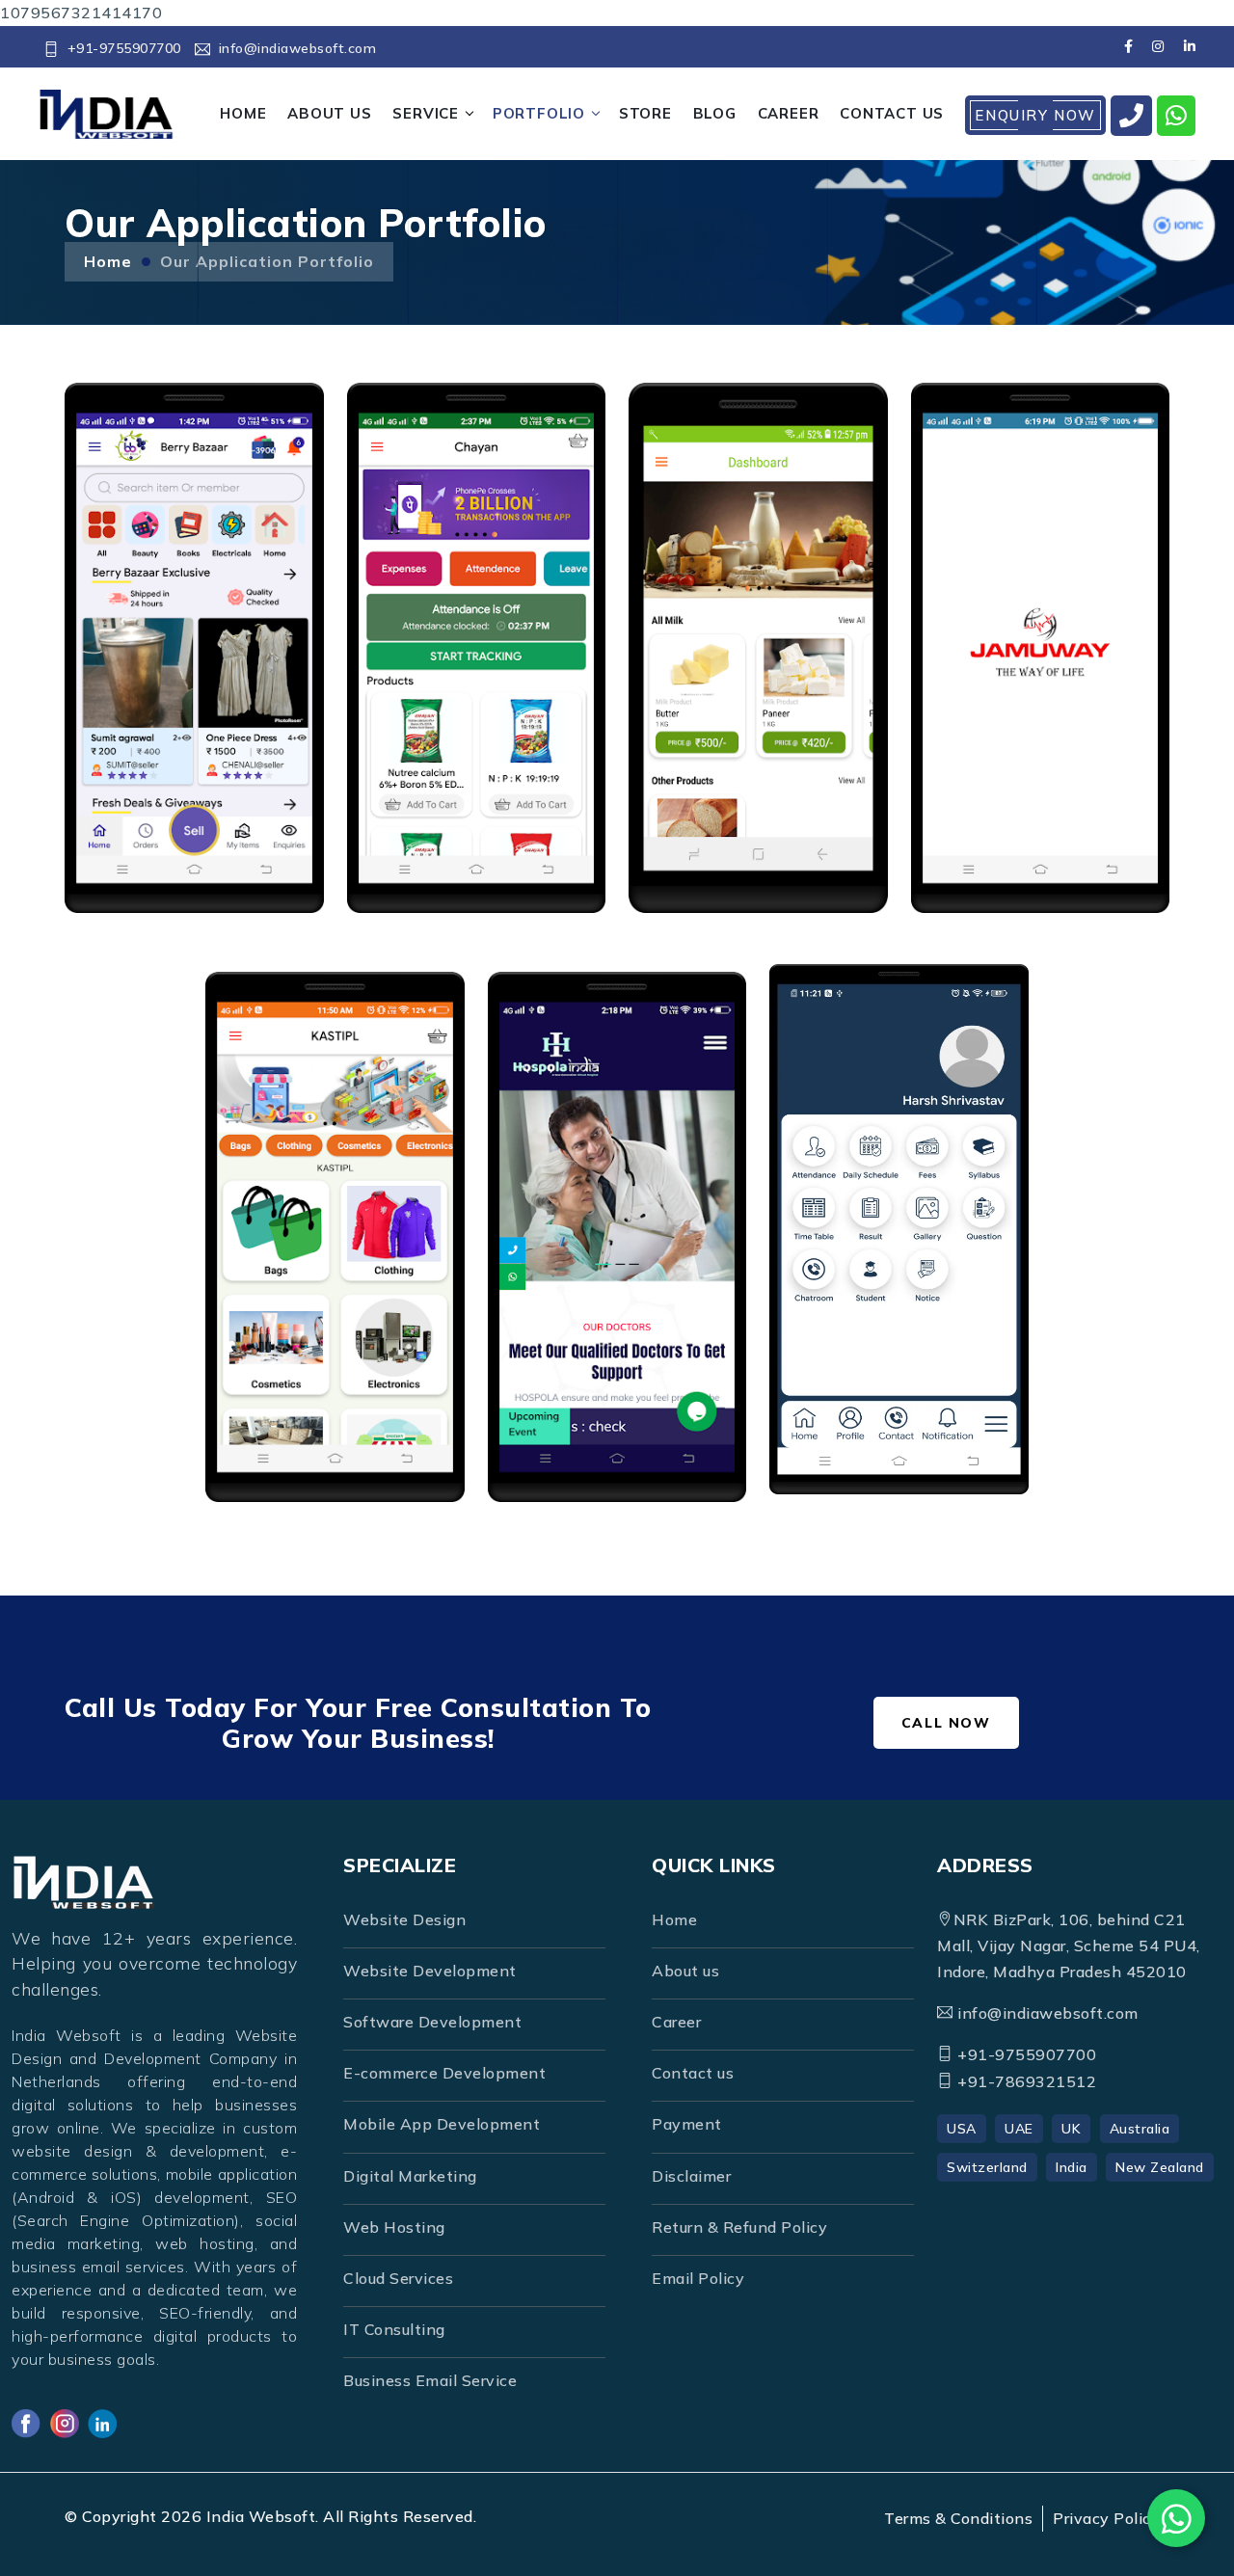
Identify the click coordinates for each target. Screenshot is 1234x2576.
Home (108, 261)
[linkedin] (1189, 46)
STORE (645, 113)
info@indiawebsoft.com (297, 48)
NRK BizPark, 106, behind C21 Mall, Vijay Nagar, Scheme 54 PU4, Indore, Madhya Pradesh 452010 (1069, 1945)
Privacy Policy (1106, 2518)
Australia (1140, 2129)
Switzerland (987, 2167)
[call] (1132, 116)
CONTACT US (892, 113)
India (1072, 2167)
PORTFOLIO (539, 113)
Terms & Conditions (958, 2518)
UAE (1019, 2129)
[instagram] (1158, 46)
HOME (243, 113)
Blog (715, 113)
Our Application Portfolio (267, 261)
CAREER (789, 113)
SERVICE (426, 113)
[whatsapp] (1177, 116)
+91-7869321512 (1025, 2081)
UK (1071, 2129)
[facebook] (1129, 46)
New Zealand (1160, 2167)
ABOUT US (329, 113)
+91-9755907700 (124, 48)
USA (962, 2129)
